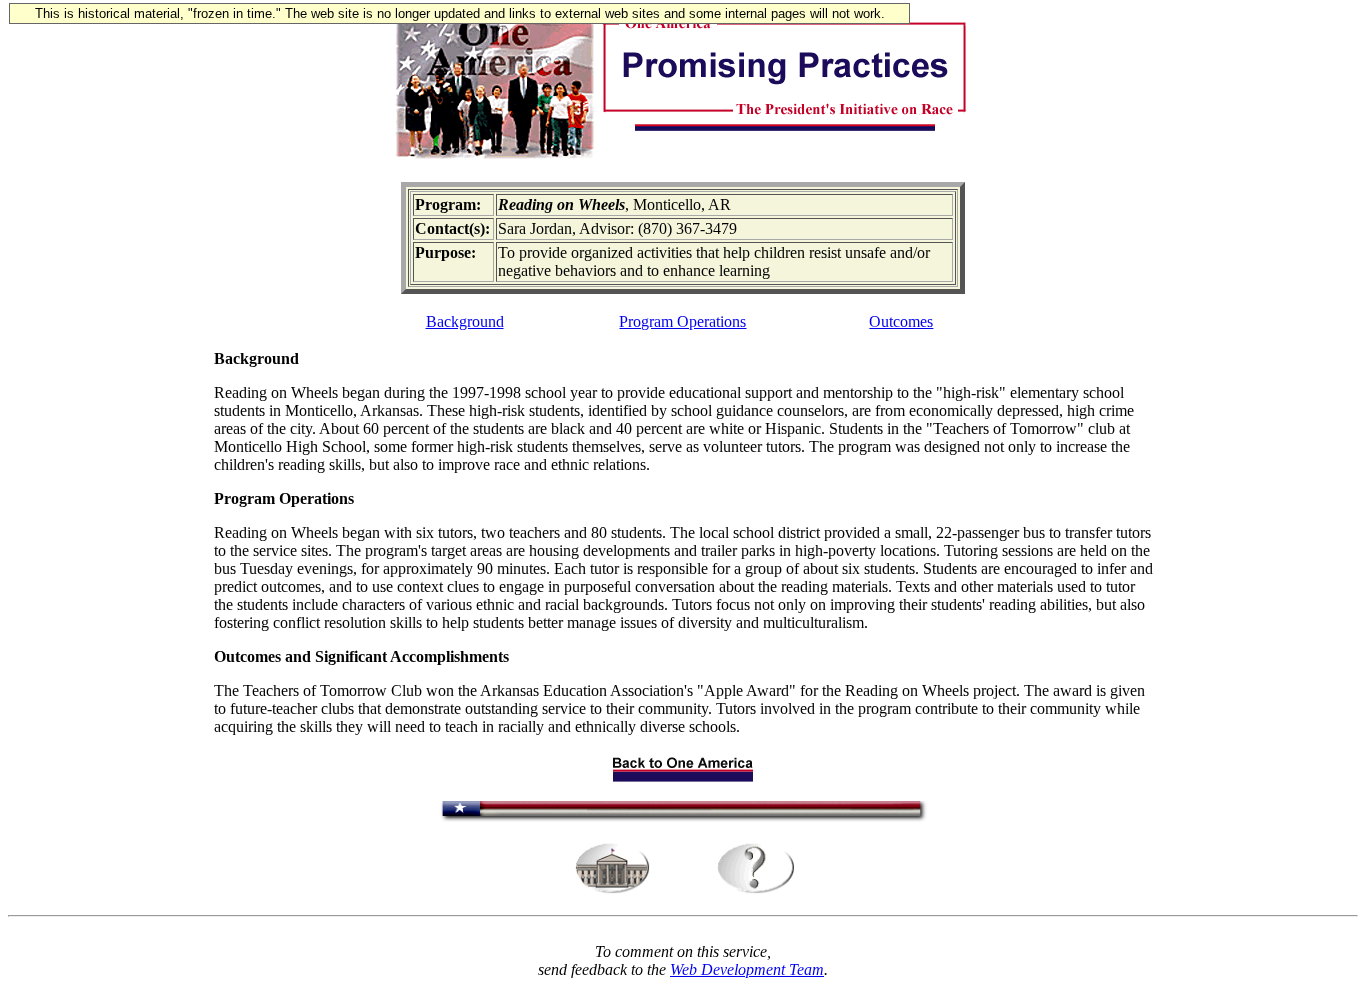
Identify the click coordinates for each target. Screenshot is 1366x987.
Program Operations (682, 321)
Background (465, 321)
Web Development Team (747, 969)
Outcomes (901, 321)
